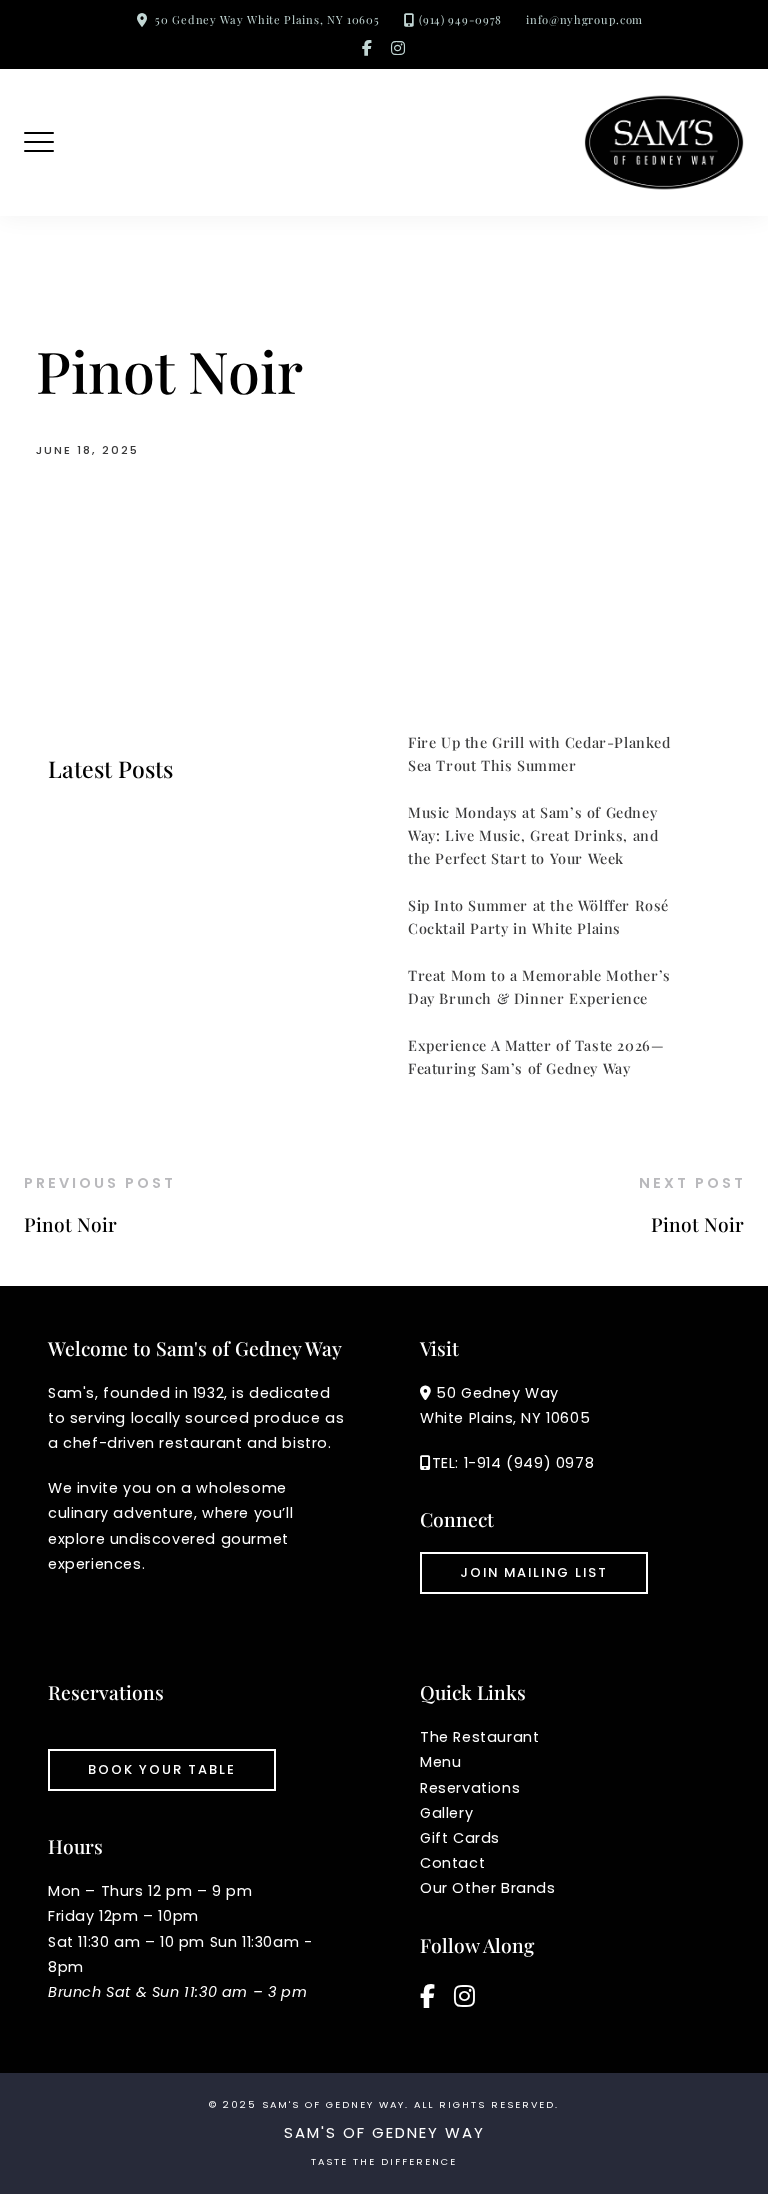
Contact (452, 1863)
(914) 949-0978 (460, 19)
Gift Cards (460, 1838)
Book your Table (162, 1769)
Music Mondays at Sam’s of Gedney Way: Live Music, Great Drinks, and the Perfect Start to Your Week (533, 835)
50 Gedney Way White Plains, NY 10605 (267, 19)
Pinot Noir (70, 1224)
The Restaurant (479, 1737)
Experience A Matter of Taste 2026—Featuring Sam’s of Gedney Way (536, 1056)
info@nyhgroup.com (584, 19)
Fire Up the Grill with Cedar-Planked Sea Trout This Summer (539, 753)
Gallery (446, 1813)
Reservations (470, 1788)
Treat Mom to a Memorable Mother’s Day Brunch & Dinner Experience (539, 986)
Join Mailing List (534, 1572)
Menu (440, 1762)
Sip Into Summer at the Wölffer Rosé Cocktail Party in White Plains (538, 916)
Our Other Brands (488, 1888)
